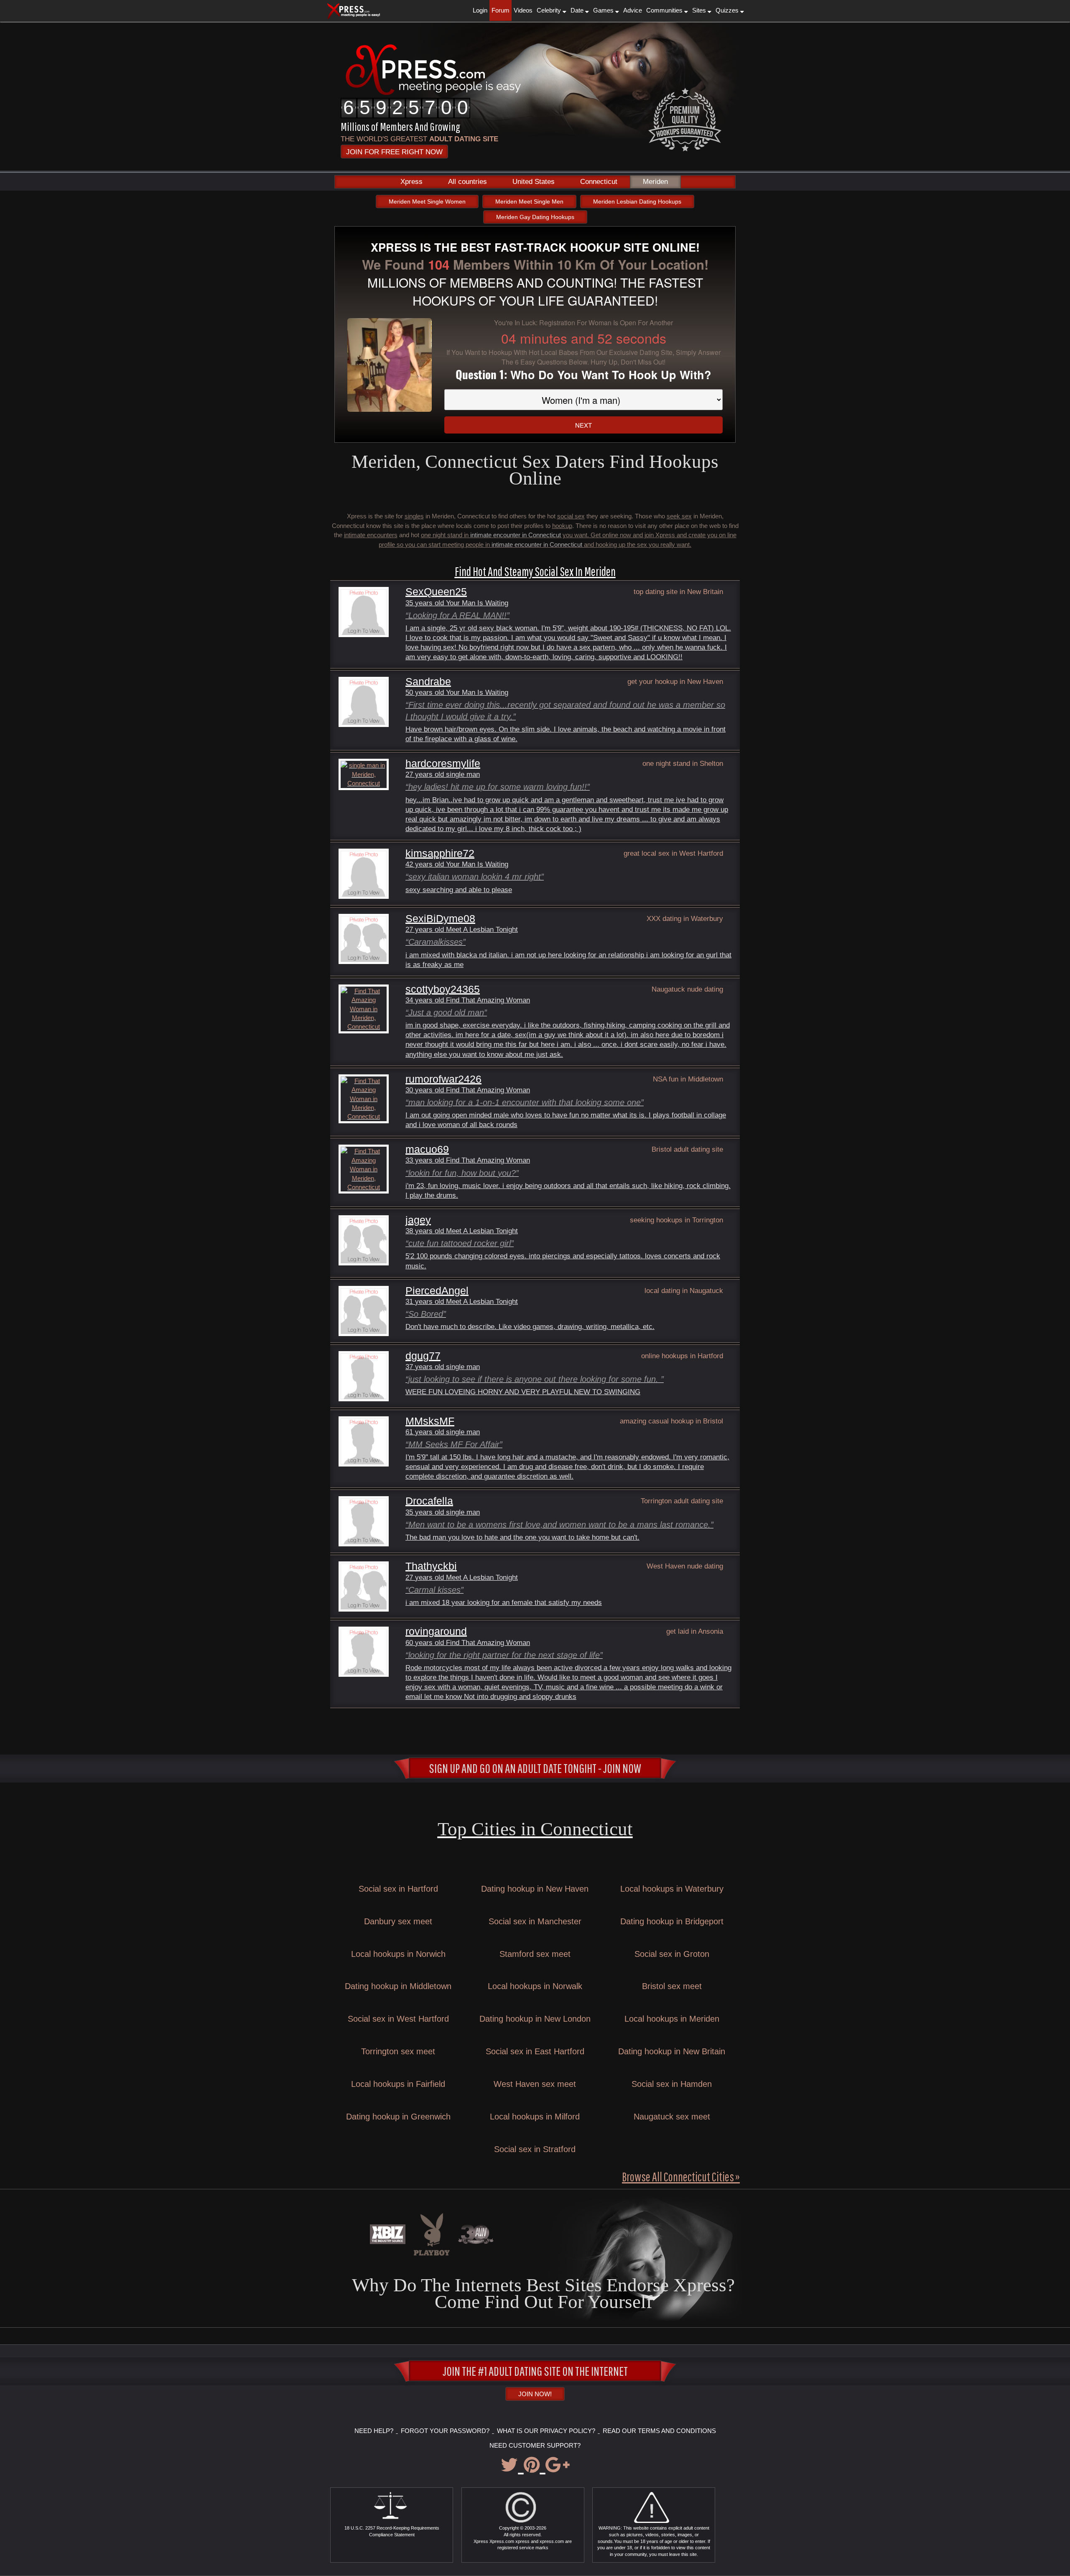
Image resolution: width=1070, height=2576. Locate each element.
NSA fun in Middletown (688, 1079)
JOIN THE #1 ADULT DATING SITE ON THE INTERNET (535, 2371)
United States (534, 182)
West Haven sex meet (535, 2084)
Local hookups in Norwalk (535, 1986)
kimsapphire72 (440, 853)
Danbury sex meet (398, 1921)
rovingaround (436, 1631)
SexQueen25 (436, 592)
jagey (418, 1220)
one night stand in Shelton (683, 763)
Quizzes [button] (728, 10)
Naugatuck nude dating (687, 989)
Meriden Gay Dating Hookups (535, 217)
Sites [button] (700, 10)
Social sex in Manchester (535, 1921)
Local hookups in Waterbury (672, 1889)
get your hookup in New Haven (675, 681)
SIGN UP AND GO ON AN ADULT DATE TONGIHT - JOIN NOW (535, 1768)
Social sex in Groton (672, 1954)
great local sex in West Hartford (673, 853)
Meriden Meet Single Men (529, 201)
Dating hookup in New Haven (535, 1889)
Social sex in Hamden (672, 2084)
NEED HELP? (374, 2431)
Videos (523, 10)
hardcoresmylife (443, 764)
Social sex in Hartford (398, 1889)
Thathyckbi (431, 1566)
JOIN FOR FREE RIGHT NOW (394, 152)
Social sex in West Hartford (398, 2019)
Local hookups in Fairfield (398, 2084)
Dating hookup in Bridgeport (672, 1921)
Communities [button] (665, 10)
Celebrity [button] (550, 10)
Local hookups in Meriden (672, 2019)
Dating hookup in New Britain (672, 2051)
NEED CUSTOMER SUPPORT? (535, 2445)
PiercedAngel (437, 1291)
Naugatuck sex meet (672, 2117)
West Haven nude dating (685, 1566)
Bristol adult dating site (687, 1149)
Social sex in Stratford (535, 2149)
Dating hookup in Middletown (398, 1986)
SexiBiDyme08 (440, 919)
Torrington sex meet (398, 2051)
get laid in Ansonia (695, 1631)
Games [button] (604, 10)
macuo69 (427, 1149)
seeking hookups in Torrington (676, 1220)
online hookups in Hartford (682, 1356)
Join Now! (535, 2394)
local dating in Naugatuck (684, 1291)
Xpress (411, 182)
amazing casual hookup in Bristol (671, 1421)
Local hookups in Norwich (398, 1954)
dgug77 (423, 1356)
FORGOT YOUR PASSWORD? (445, 2431)
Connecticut (599, 182)
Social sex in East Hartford (535, 2051)
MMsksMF (430, 1421)
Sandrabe (428, 682)
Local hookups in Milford (535, 2117)
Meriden (655, 182)
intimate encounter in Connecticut (516, 535)
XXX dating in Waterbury (685, 918)
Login (480, 10)
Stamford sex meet (535, 1954)
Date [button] (578, 10)
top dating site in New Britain (678, 592)
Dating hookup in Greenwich (398, 2117)
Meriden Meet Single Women (427, 201)
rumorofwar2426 (443, 1079)
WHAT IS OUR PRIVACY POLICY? (546, 2431)
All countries (467, 182)
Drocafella (429, 1501)
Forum (501, 10)
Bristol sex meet (672, 1986)
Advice (633, 10)
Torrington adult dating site (682, 1501)
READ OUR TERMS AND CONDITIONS (659, 2431)
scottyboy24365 (443, 989)
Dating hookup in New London (535, 2019)
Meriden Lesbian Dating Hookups (637, 201)
